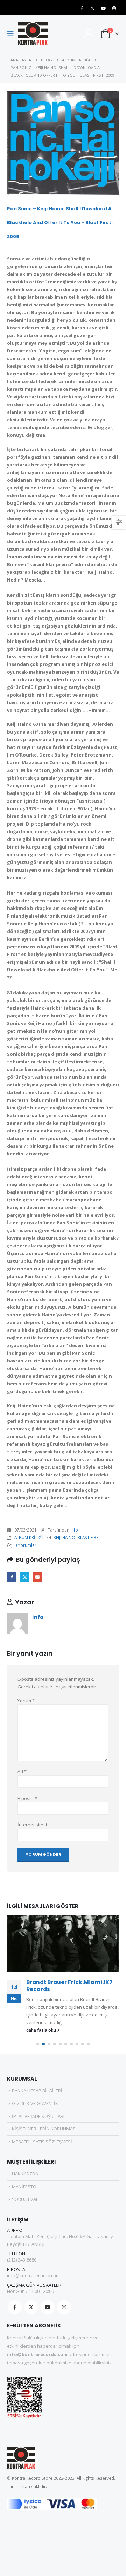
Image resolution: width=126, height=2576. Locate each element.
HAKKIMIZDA (25, 2174)
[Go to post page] (63, 1943)
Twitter (25, 1577)
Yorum (26, 1701)
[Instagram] (114, 8)
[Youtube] (103, 8)
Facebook (12, 1577)
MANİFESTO (24, 2187)
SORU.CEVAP (25, 2199)
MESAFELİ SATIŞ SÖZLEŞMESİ (42, 2142)
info (74, 1530)
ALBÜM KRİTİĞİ (29, 1537)
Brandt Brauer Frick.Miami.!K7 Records (69, 1986)
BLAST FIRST (89, 1537)
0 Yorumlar (25, 1545)
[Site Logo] (33, 34)
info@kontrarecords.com (33, 2275)
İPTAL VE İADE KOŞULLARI (38, 2116)
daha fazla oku (42, 2030)
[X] (92, 8)
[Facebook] (82, 8)
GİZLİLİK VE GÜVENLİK (35, 2103)
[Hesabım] (89, 34)
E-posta (38, 1577)
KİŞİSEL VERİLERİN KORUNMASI (44, 2129)
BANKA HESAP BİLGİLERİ (37, 2091)
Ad (22, 1771)
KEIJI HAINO (64, 1537)
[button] (13, 34)
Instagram (64, 2307)
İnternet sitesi (32, 1825)
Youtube (48, 2307)
